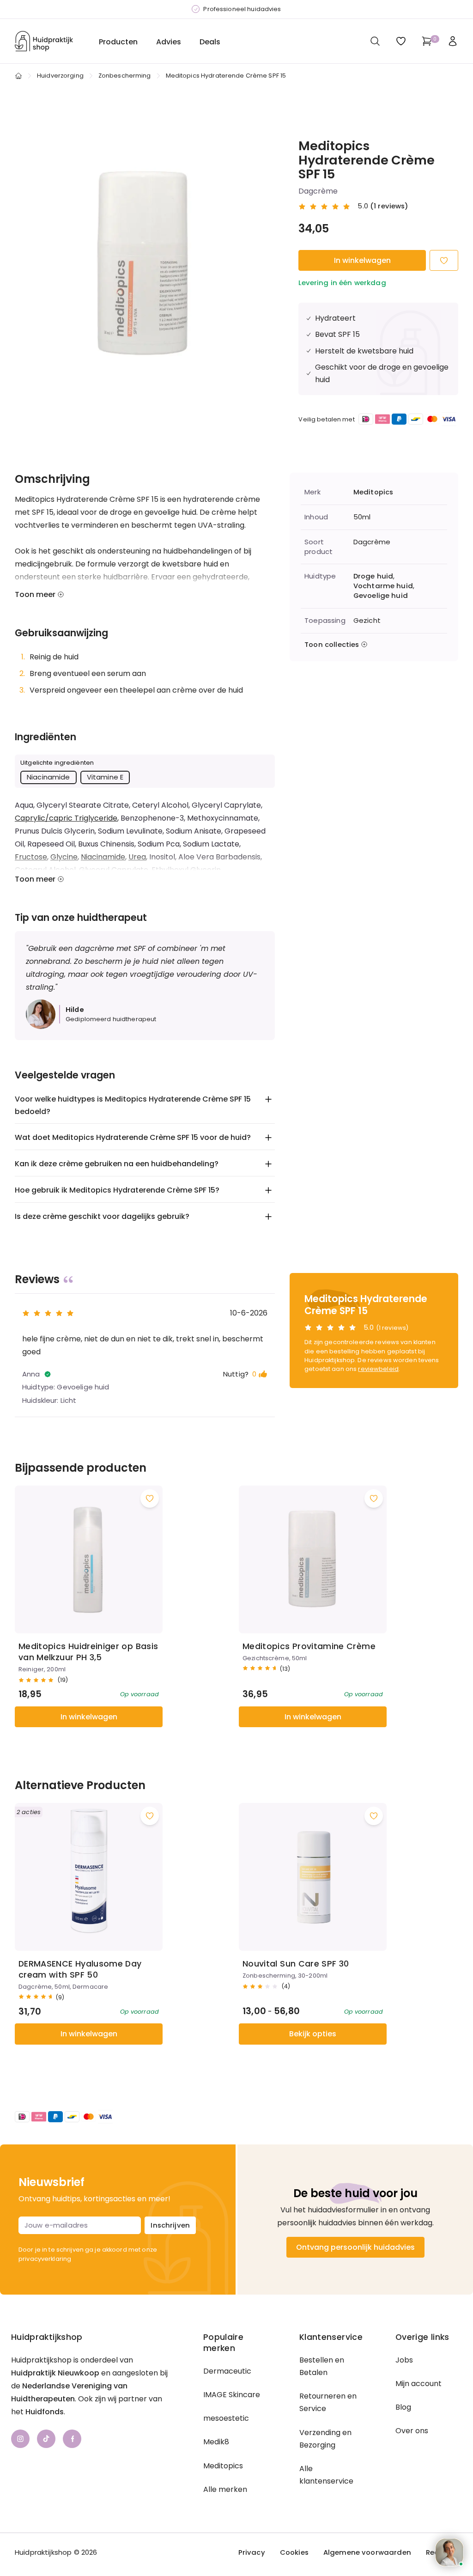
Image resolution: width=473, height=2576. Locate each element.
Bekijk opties (313, 2034)
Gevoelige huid (381, 596)
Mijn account (418, 2384)
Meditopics (373, 492)
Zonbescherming (125, 76)
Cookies (294, 2552)
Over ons (412, 2431)
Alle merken (225, 2489)
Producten (118, 42)
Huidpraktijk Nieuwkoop (55, 2373)
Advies (169, 42)
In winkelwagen (362, 260)
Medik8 (216, 2442)
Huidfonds (45, 2412)
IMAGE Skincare (232, 2395)
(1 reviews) (389, 206)
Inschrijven (170, 2225)
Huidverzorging (60, 76)
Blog (403, 2407)
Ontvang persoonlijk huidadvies (355, 2247)
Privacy (252, 2552)
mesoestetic (226, 2418)
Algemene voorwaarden (367, 2552)
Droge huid (373, 576)
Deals (210, 42)
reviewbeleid (378, 1369)
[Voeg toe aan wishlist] (150, 1498)
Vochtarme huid (383, 586)
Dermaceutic (227, 2371)
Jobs (404, 2360)
